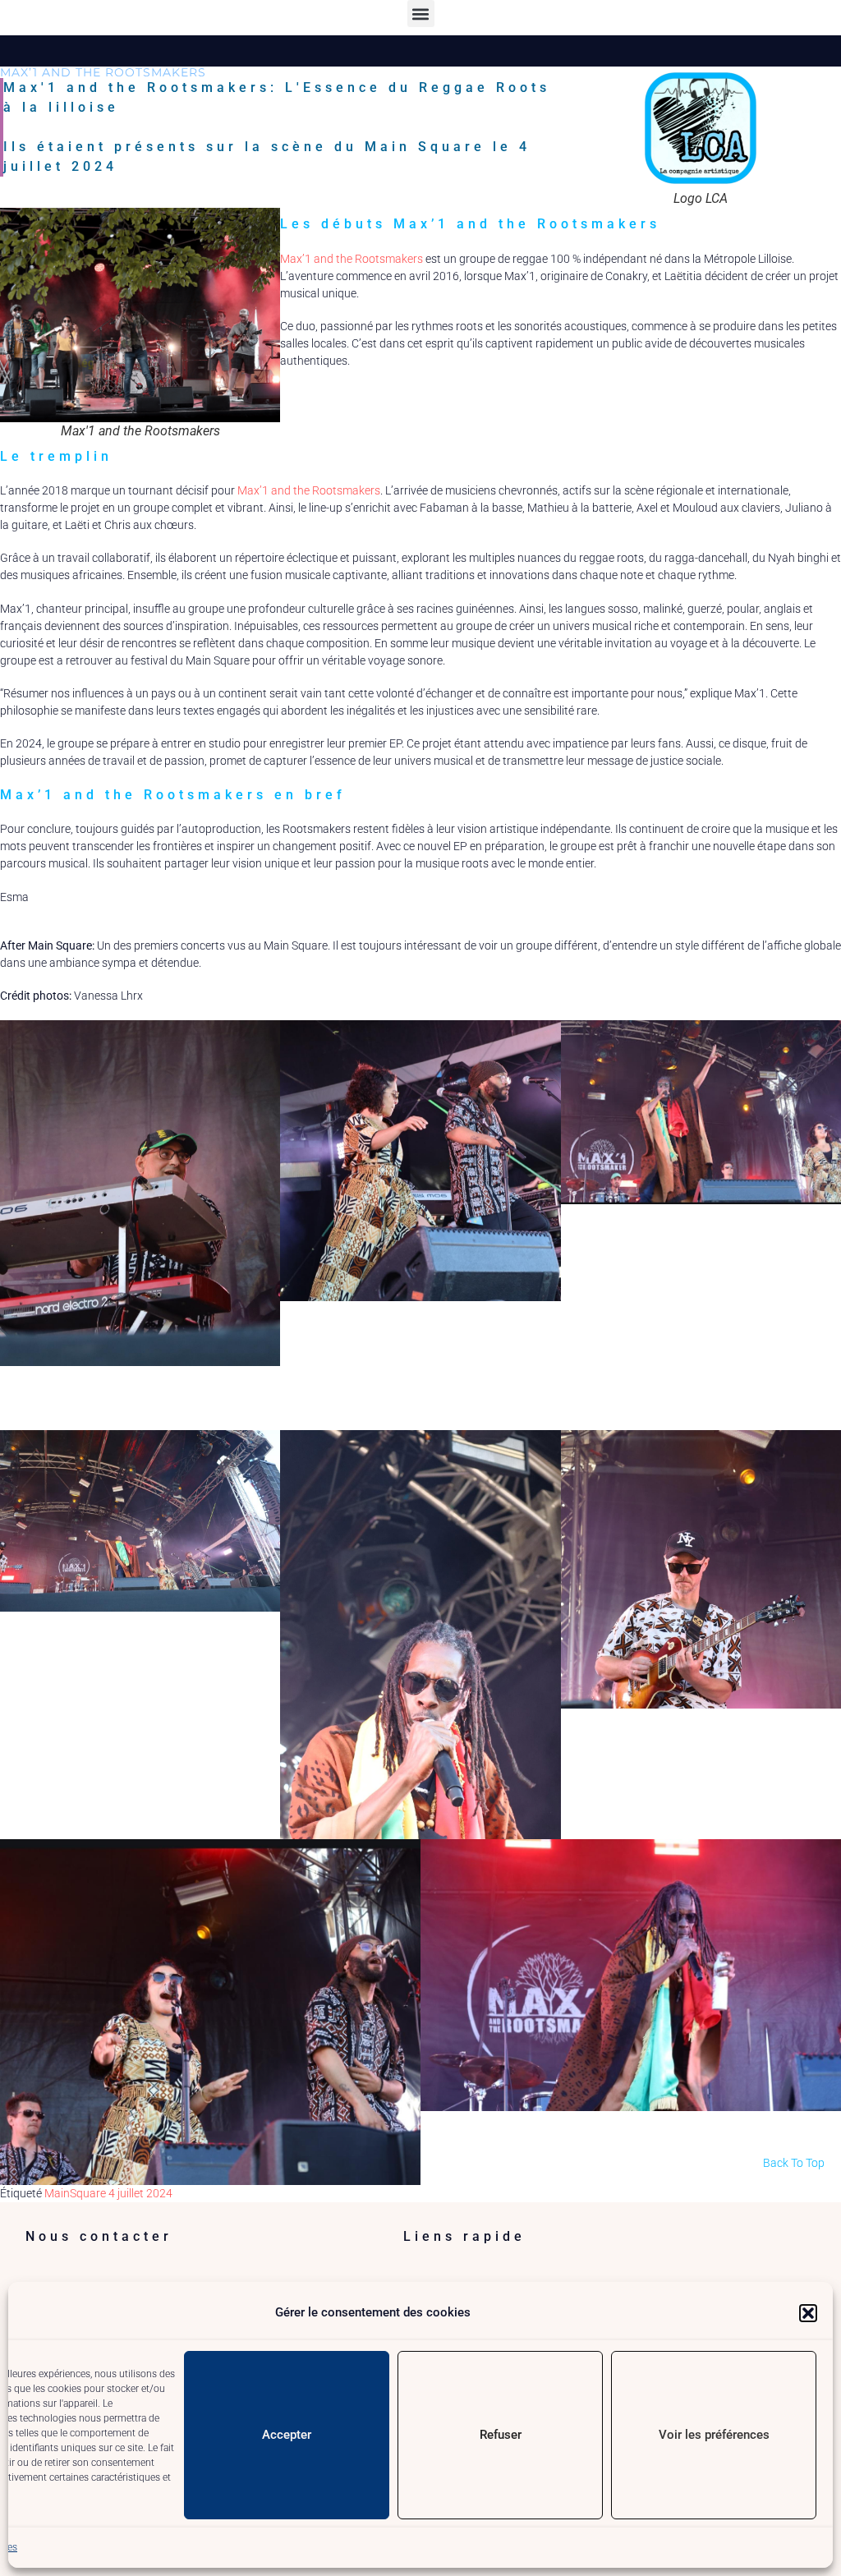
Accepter (287, 2435)
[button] (808, 2313)
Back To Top (794, 2163)
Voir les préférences (714, 2435)
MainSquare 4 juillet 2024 (108, 2193)
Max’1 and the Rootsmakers (352, 259)
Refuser (501, 2435)
